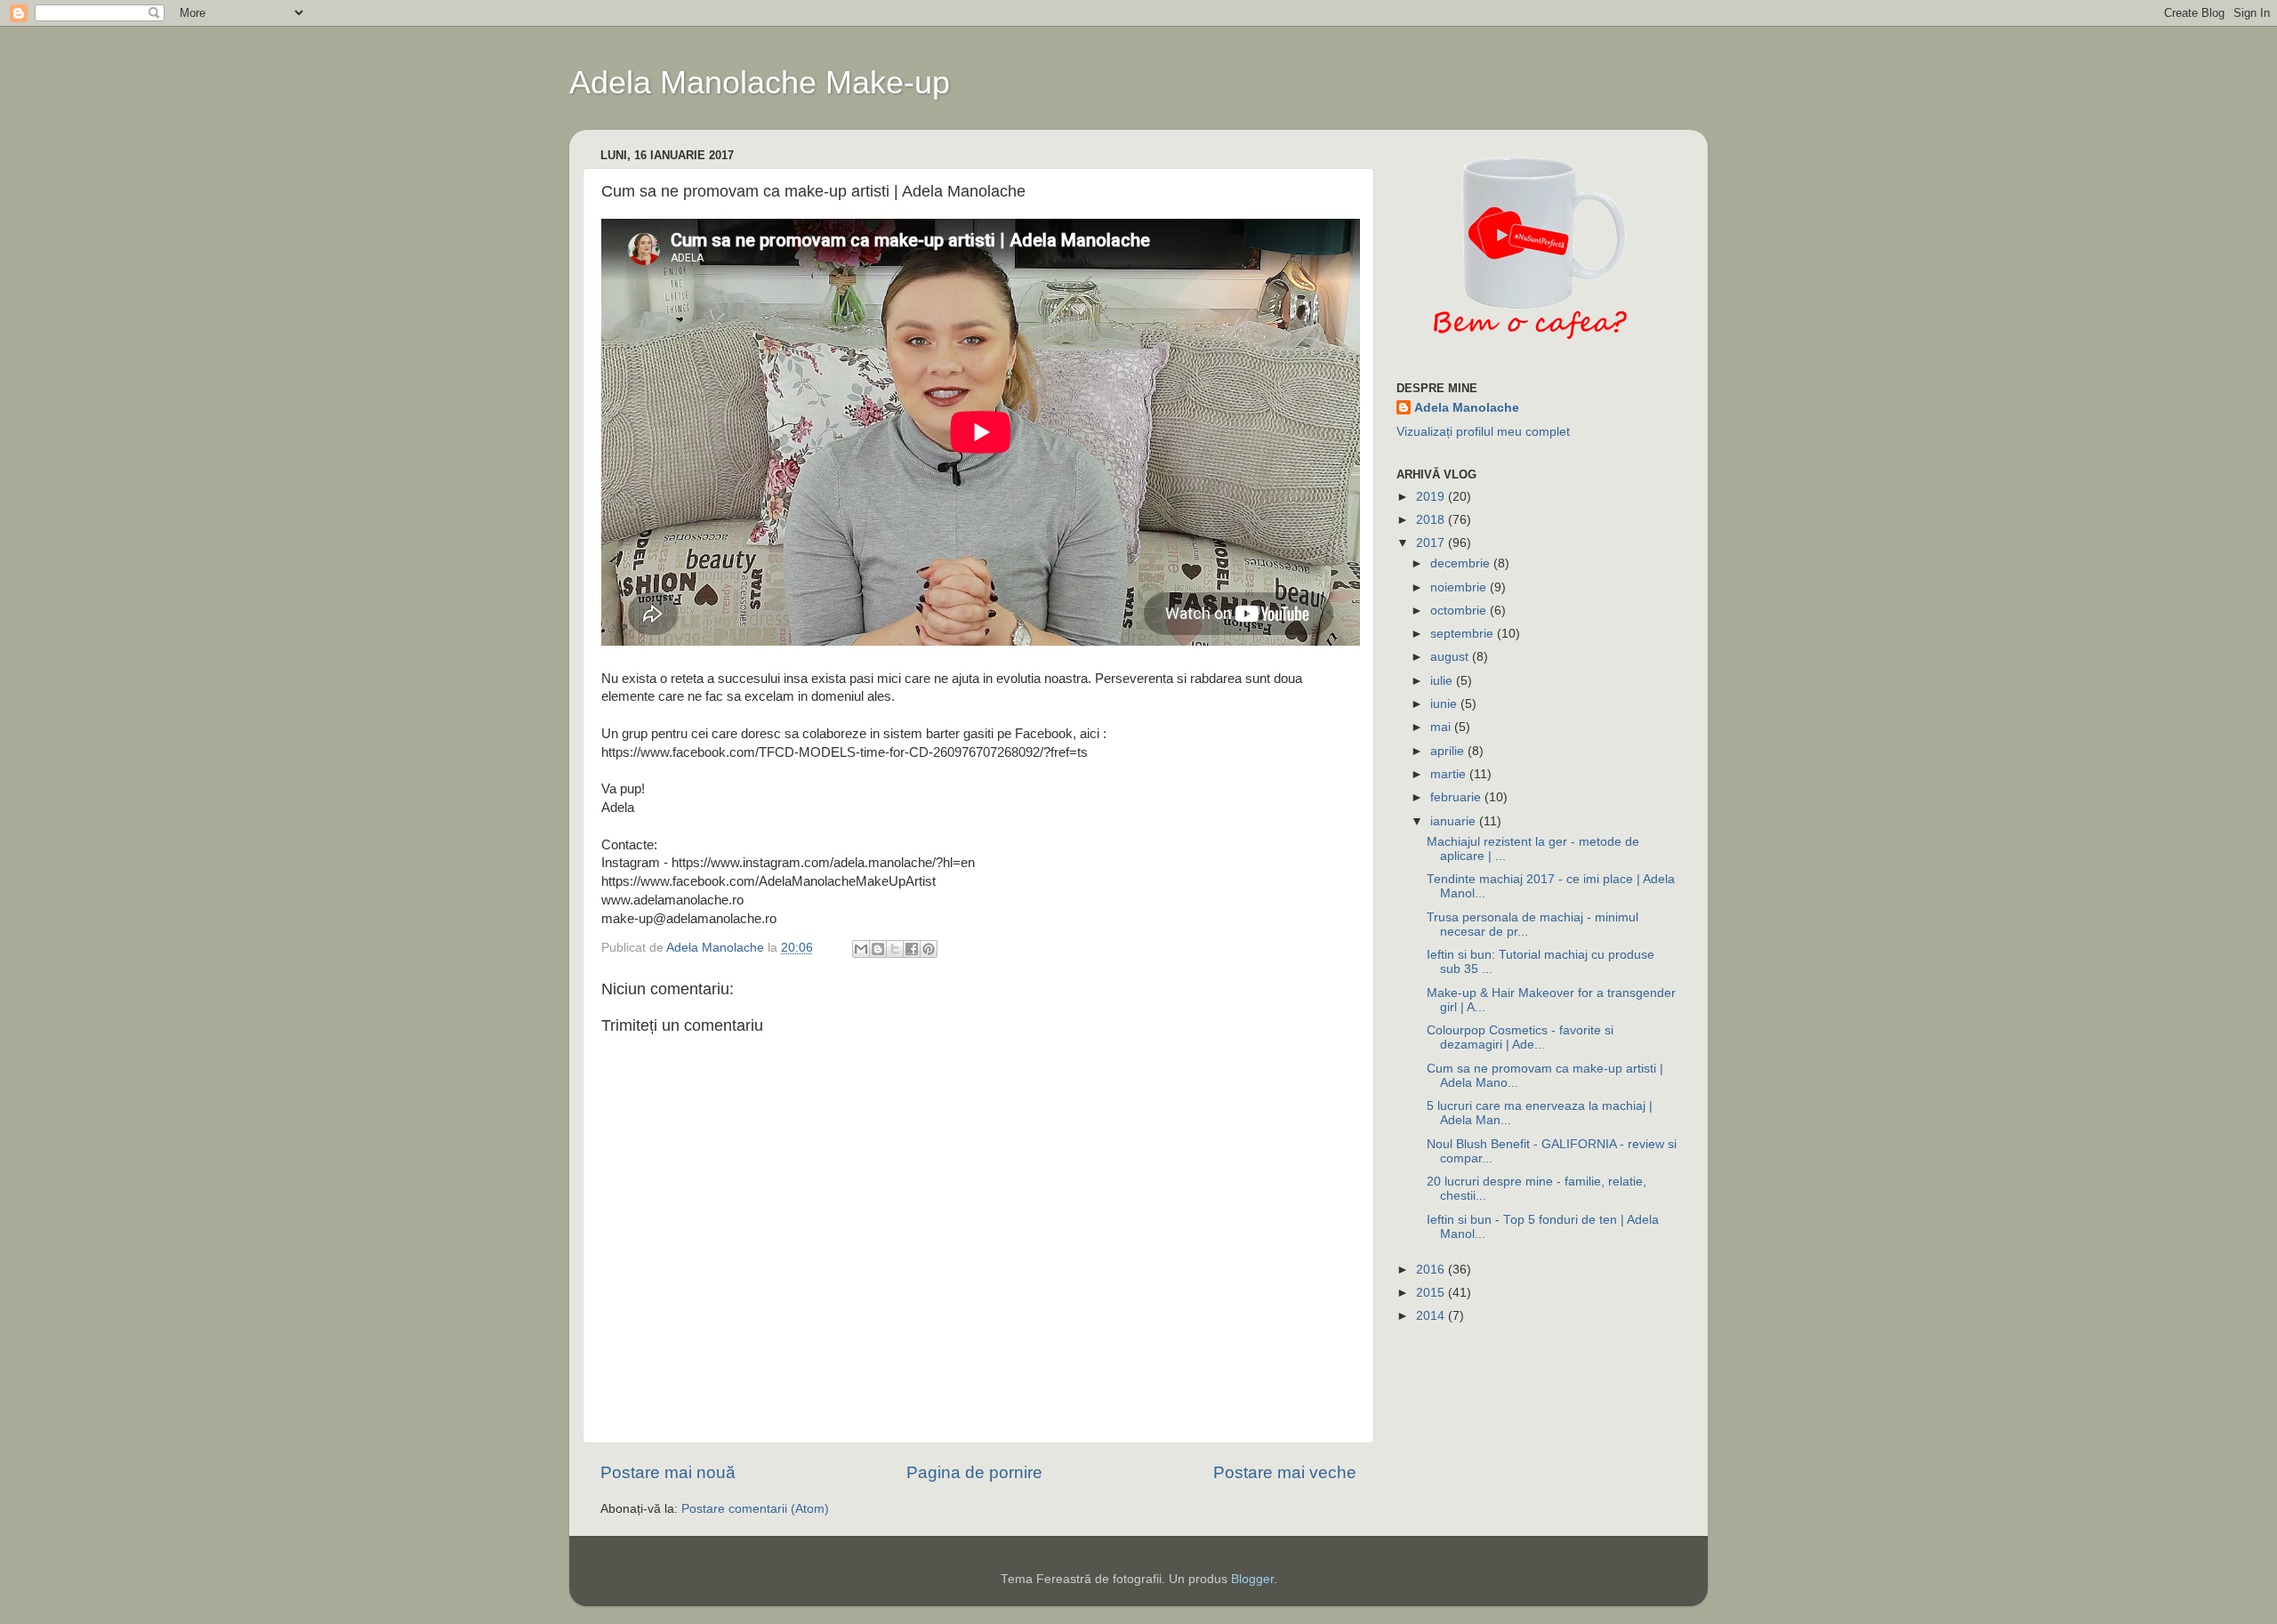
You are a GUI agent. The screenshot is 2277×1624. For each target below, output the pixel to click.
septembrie (1464, 634)
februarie (1457, 797)
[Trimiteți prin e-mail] (861, 949)
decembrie (1462, 563)
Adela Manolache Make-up (760, 82)
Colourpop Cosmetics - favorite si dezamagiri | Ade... (1520, 1037)
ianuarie (1455, 821)
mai (1442, 727)
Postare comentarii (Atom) (755, 1509)
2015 (1432, 1293)
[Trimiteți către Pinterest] (929, 949)
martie (1450, 774)
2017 (1432, 543)
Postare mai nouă (668, 1472)
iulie (1443, 681)
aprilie (1449, 751)
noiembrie (1460, 587)
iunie (1445, 704)
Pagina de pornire (974, 1472)
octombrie (1460, 611)
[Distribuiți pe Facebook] (912, 949)
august (1451, 657)
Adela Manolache (1467, 408)
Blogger (1252, 1579)
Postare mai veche (1285, 1472)
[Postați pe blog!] (878, 949)
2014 (1432, 1316)
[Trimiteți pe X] (895, 949)
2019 (1432, 497)
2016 (1432, 1270)
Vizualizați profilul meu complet (1483, 432)
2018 (1432, 520)
